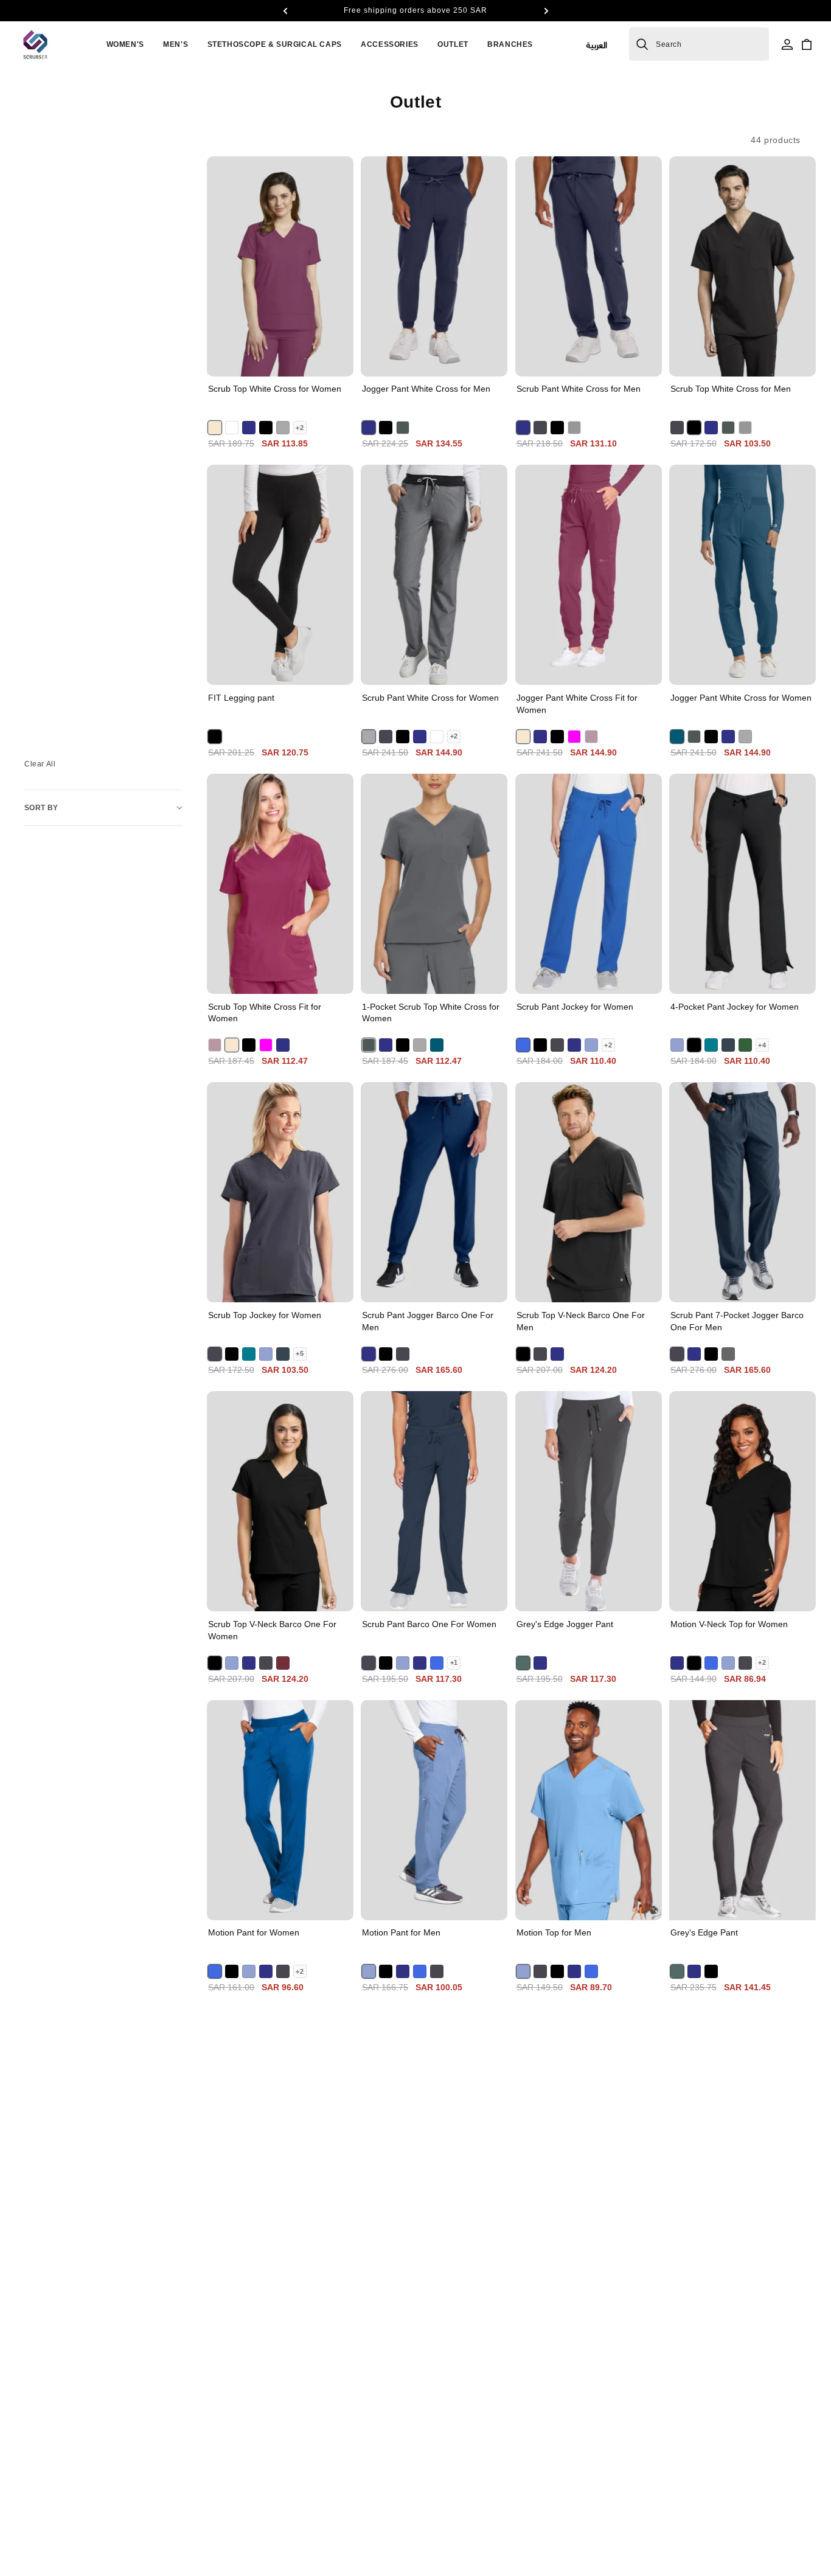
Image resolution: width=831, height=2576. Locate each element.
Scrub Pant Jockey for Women (575, 1007)
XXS (543, 950)
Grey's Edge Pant (704, 1932)
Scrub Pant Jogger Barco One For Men (428, 1321)
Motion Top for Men (554, 1932)
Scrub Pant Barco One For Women (429, 1624)
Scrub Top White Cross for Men (731, 389)
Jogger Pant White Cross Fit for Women (577, 704)
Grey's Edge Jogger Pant (565, 1624)
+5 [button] (300, 1353)
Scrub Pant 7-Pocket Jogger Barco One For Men (737, 1321)
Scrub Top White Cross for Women (275, 389)
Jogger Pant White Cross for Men (426, 389)
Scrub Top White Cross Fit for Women (265, 1013)
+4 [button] (762, 1045)
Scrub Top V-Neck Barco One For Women (272, 1630)
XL (756, 332)
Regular (412, 670)
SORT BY (41, 808)
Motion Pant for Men (401, 1932)
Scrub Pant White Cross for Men (579, 389)
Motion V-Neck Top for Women (729, 1624)
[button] (285, 11)
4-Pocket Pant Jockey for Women (735, 1007)
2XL (788, 332)
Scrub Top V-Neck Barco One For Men (581, 1321)
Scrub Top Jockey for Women (265, 1315)
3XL (588, 361)
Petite (462, 670)
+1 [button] (454, 1662)
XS (234, 361)
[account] (787, 44)
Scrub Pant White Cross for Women (430, 698)
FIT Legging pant (241, 698)
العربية (597, 44)
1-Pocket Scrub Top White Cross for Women (431, 1013)
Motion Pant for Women (254, 1932)
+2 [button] (300, 428)
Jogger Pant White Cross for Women (741, 698)
